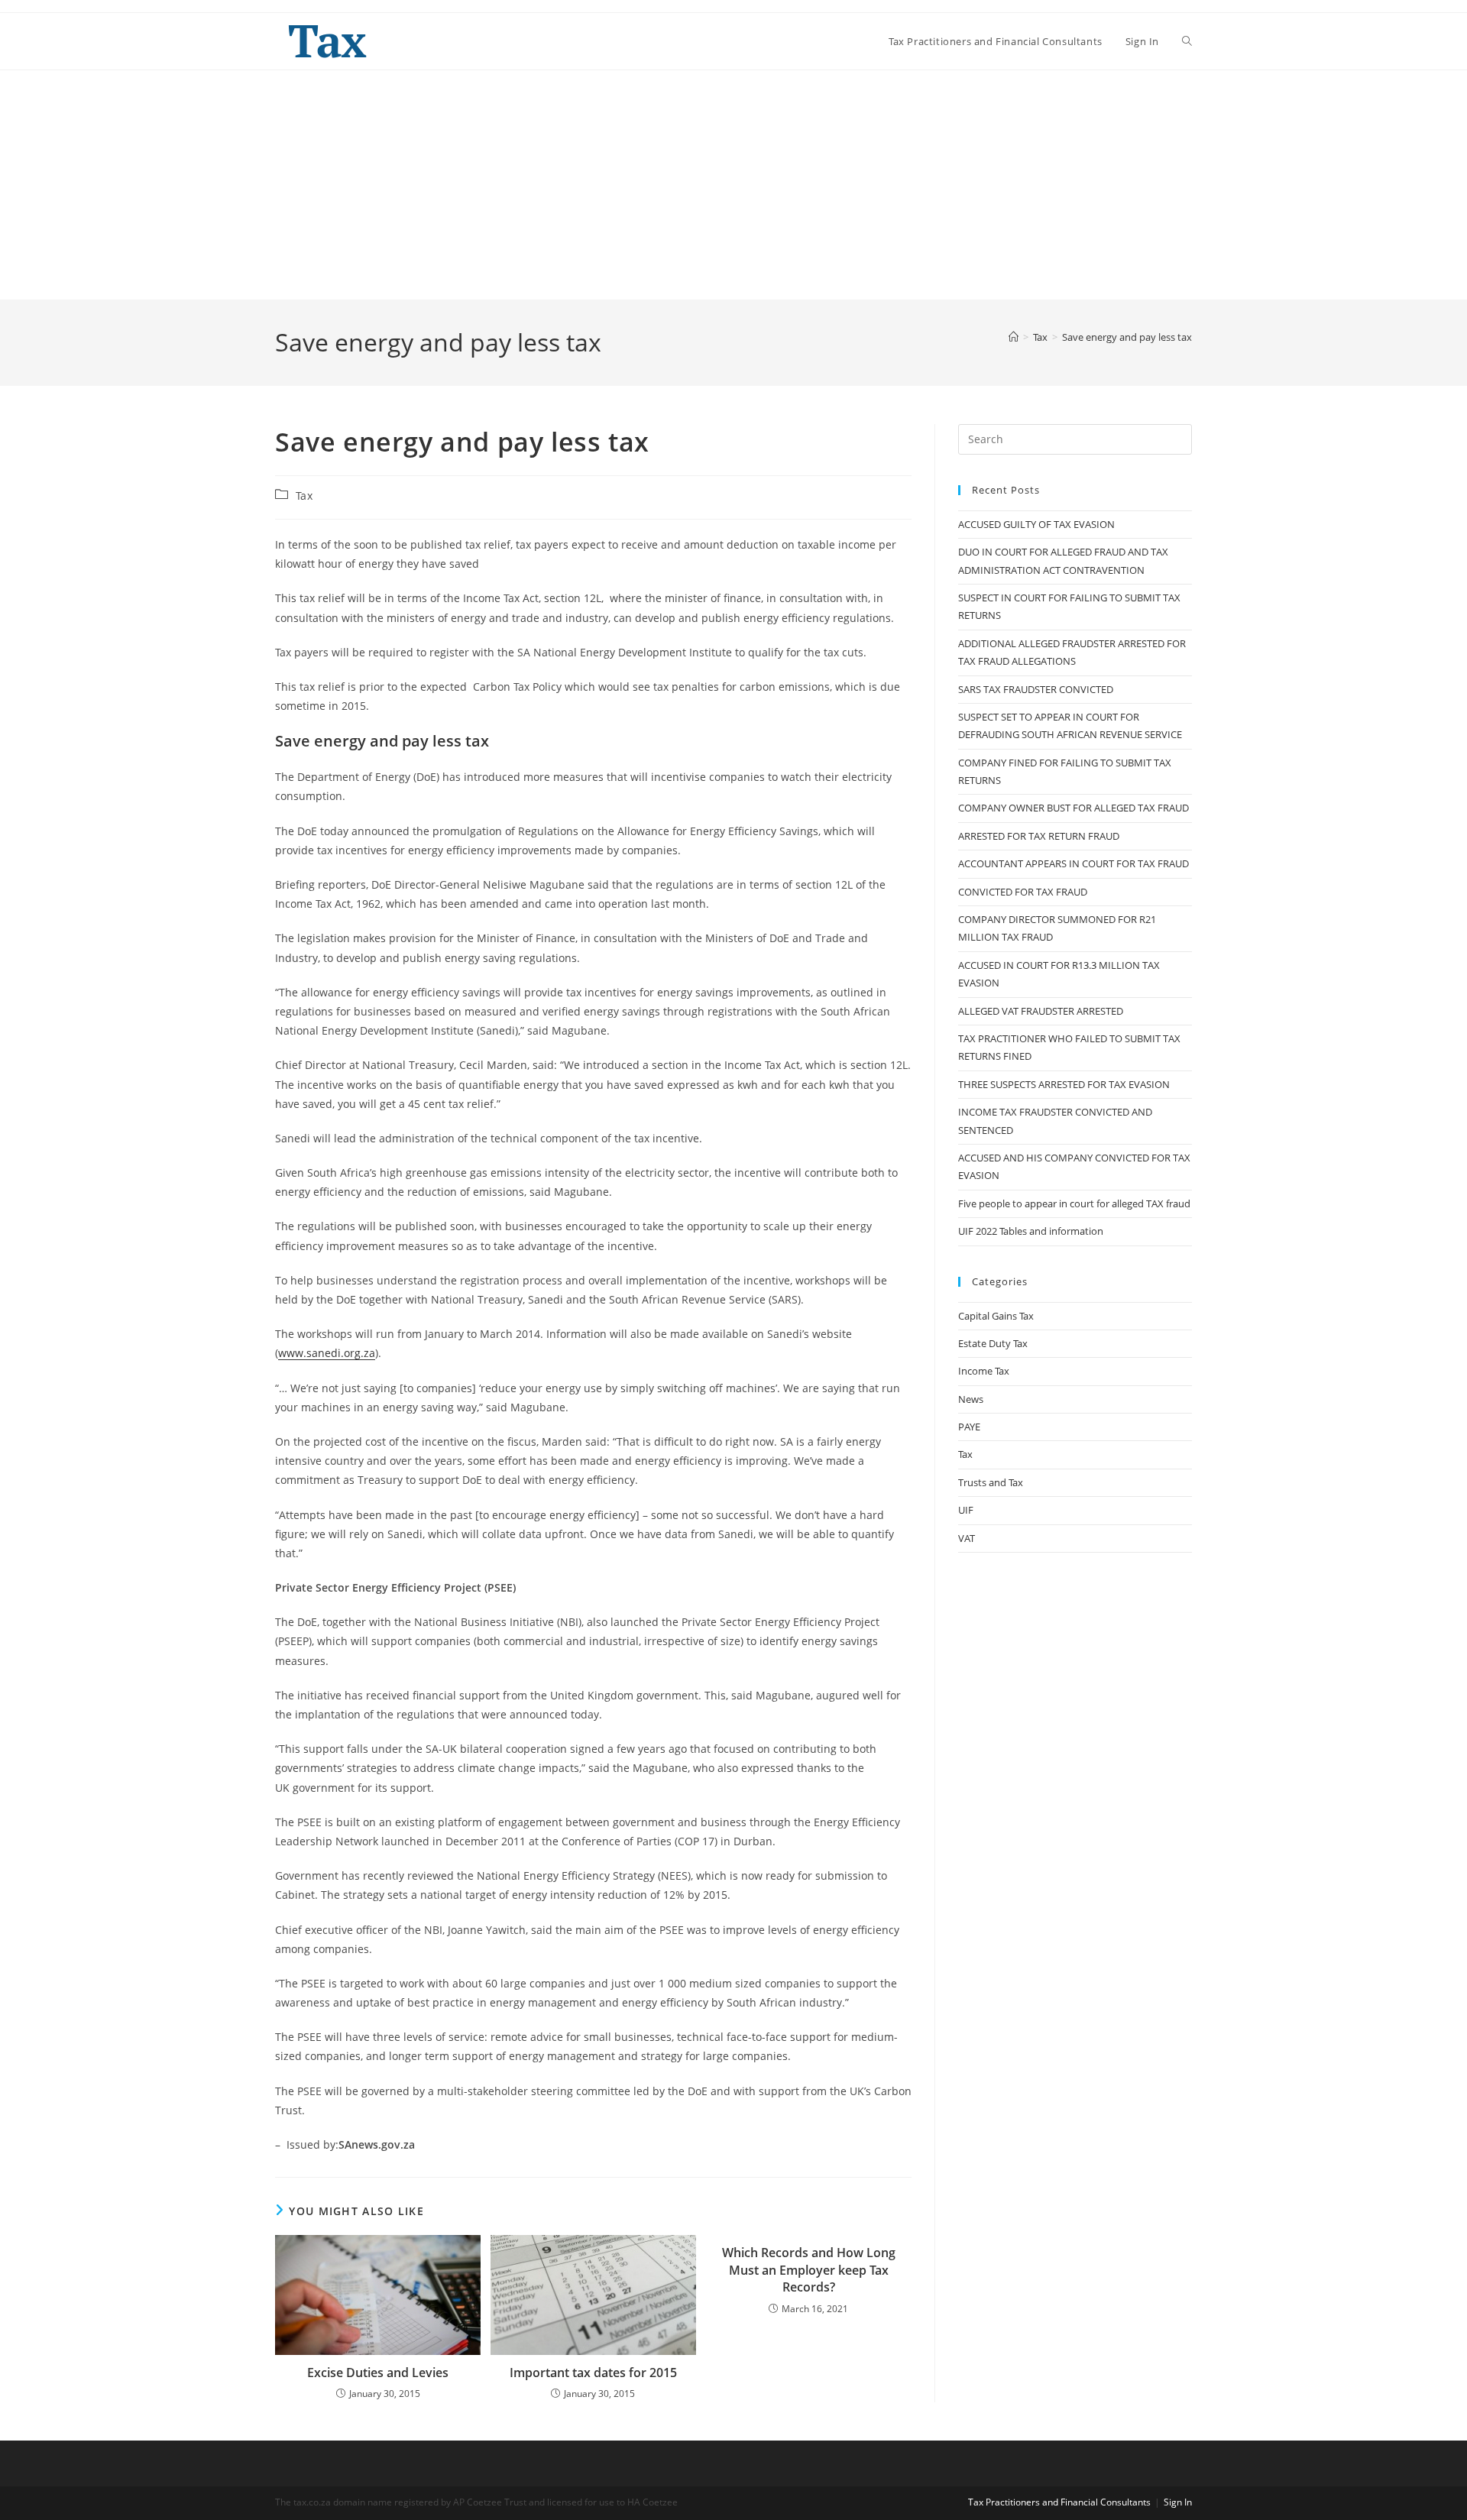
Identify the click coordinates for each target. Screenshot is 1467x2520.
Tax (304, 496)
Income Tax (984, 1371)
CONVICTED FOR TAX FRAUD (1023, 892)
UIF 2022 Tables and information (1031, 1231)
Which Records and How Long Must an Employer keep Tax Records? (809, 2270)
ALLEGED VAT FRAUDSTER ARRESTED (1041, 1011)
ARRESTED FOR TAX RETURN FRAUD (1039, 836)
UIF (966, 1510)
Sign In (1178, 2502)
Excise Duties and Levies (378, 2373)
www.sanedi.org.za (327, 1353)
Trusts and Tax (991, 1482)
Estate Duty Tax (993, 1343)
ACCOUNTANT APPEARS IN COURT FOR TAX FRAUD (1074, 863)
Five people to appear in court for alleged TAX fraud (1074, 1203)
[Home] (1014, 337)
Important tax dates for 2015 (593, 2373)
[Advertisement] (733, 185)
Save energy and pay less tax (1127, 337)
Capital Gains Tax (996, 1316)
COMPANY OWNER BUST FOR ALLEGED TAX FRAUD (1074, 808)
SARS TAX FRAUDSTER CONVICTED (1036, 689)
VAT (967, 1538)
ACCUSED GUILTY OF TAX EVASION (1036, 524)
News (971, 1399)
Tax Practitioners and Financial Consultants (1059, 2502)
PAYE (969, 1427)
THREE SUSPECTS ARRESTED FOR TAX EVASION (1064, 1084)
